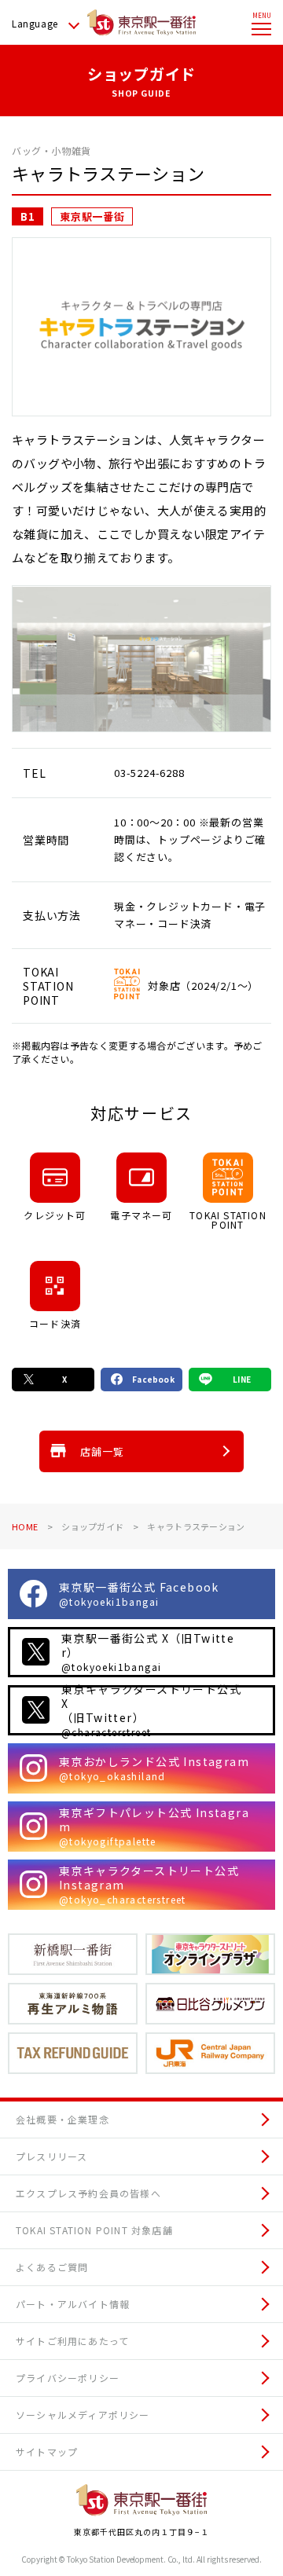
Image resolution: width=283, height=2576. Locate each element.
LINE (242, 1379)
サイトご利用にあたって (72, 2341)
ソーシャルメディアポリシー (83, 2415)
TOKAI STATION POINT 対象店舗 (94, 2230)
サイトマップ (47, 2451)
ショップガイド (92, 1526)
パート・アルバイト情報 (73, 2304)
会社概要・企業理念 (62, 2119)
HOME (25, 1526)
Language (35, 23)
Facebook (153, 1379)
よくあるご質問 (52, 2267)
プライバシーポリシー (68, 2378)
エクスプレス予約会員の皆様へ (88, 2193)
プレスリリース (51, 2156)
